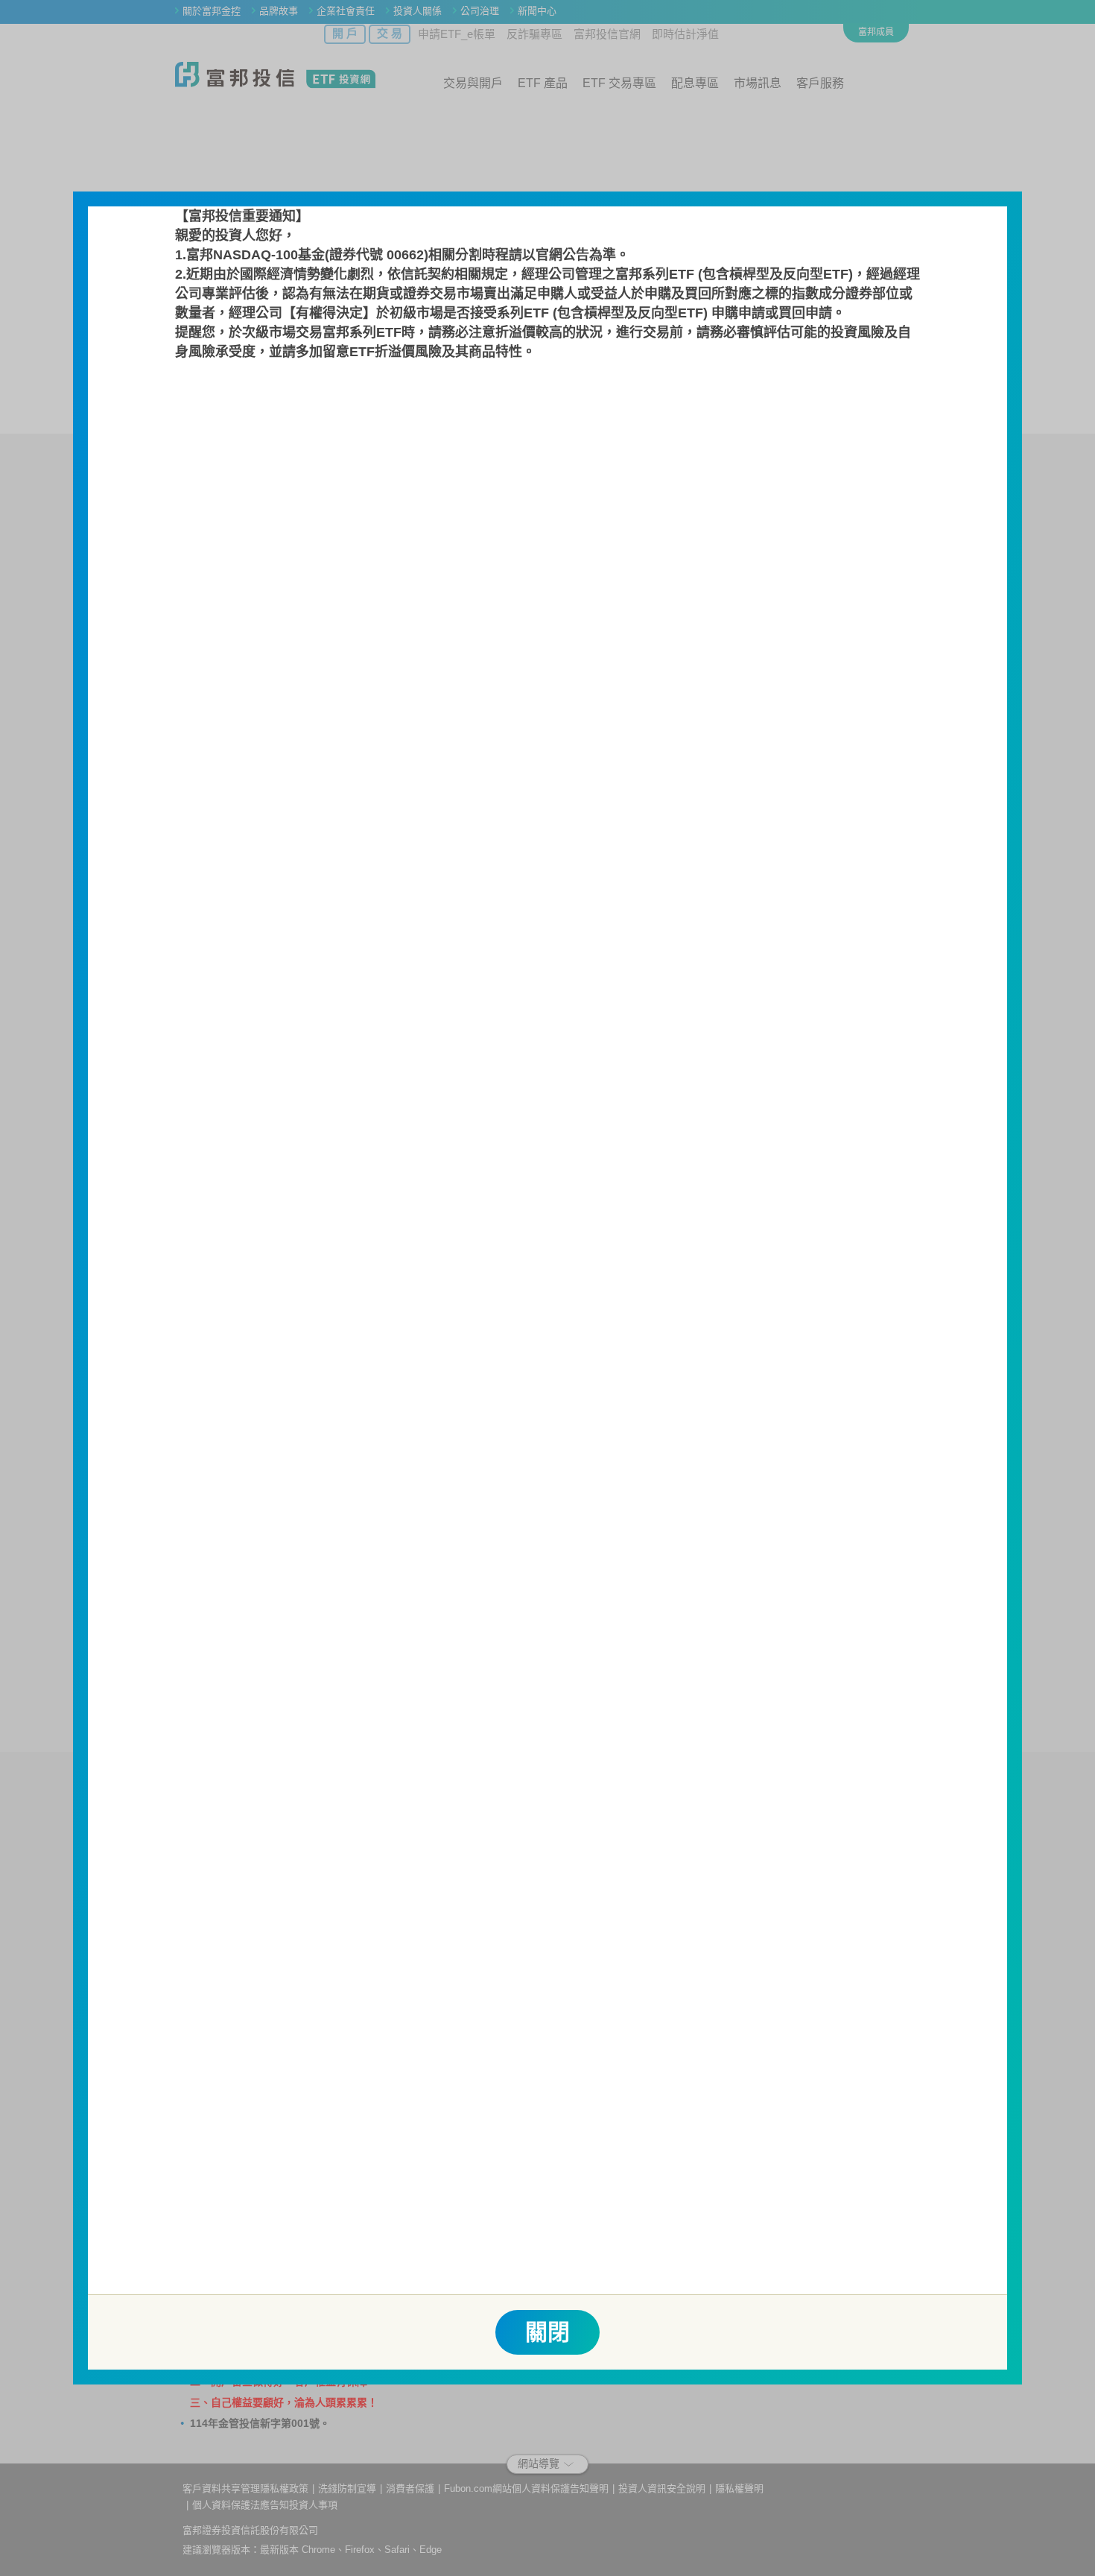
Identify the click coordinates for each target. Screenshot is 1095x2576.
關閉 (547, 2332)
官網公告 (562, 255)
